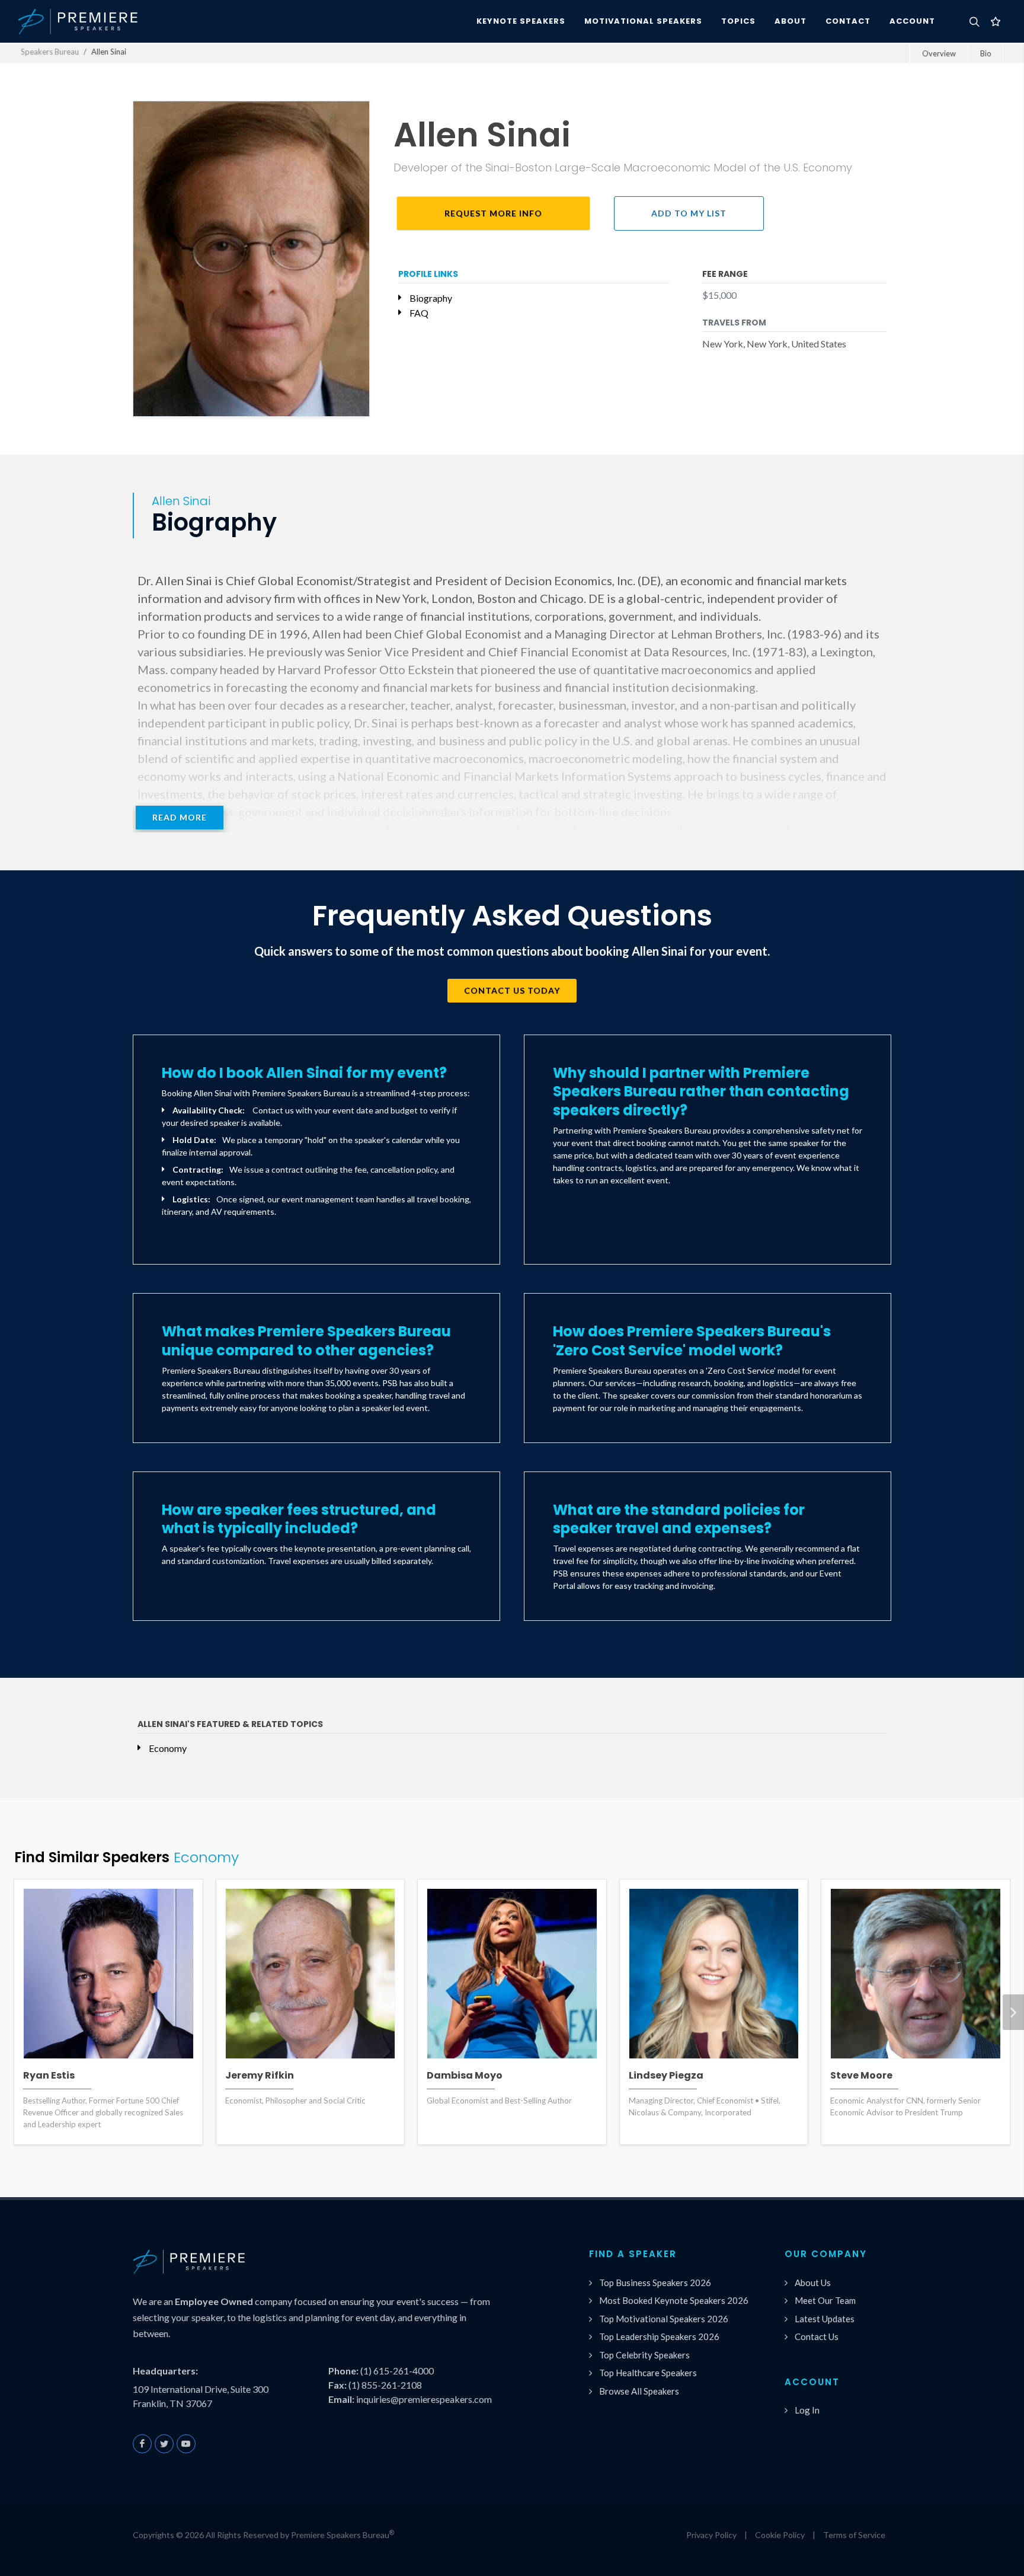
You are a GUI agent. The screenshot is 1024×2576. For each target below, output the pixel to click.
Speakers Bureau (50, 52)
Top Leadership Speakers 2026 (659, 2336)
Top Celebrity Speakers (644, 2355)
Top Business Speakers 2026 (655, 2283)
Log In (807, 2410)
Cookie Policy (780, 2535)
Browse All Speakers (639, 2391)
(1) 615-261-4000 (397, 2371)
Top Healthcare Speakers (648, 2373)
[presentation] (1013, 2012)
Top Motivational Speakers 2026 (664, 2319)
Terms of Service (854, 2535)
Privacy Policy (711, 2535)
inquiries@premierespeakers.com (424, 2399)
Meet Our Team (825, 2300)
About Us (813, 2283)
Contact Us (817, 2336)
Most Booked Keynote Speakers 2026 (674, 2300)
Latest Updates (825, 2319)
